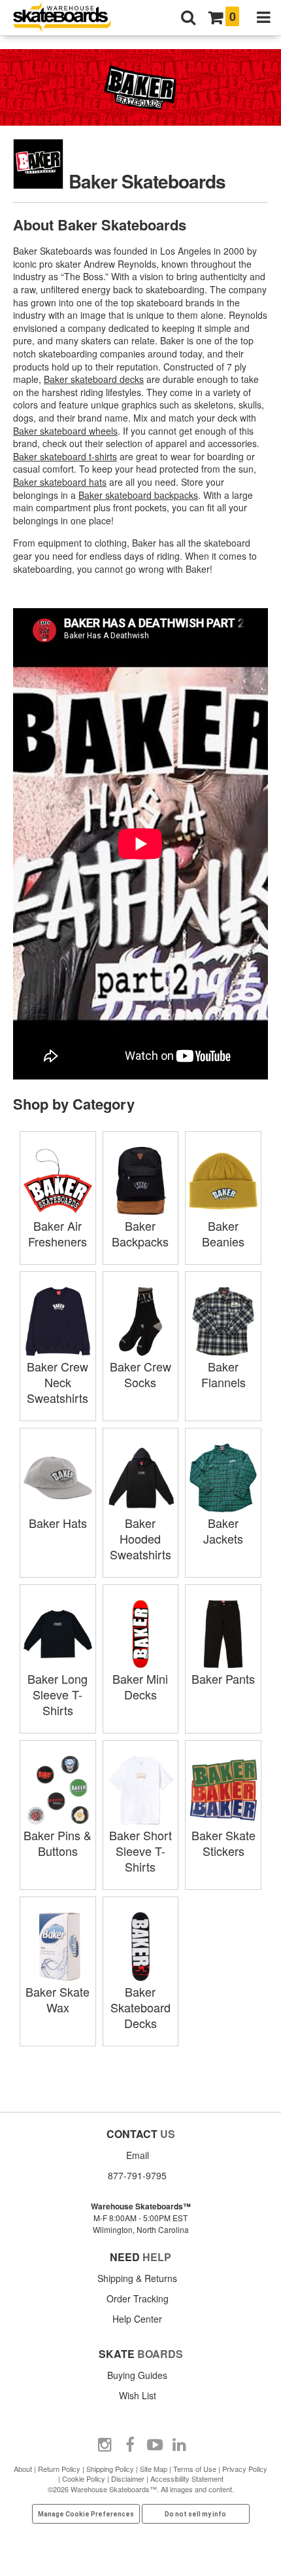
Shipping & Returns (137, 2278)
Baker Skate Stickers (223, 1843)
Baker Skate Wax (58, 1999)
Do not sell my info (195, 2514)
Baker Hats (58, 1523)
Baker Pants (223, 1678)
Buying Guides (137, 2375)
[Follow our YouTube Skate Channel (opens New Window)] (155, 2445)
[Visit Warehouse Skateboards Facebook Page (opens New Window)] (130, 2445)
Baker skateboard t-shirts (65, 456)
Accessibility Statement (187, 2478)
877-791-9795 (137, 2175)
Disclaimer (128, 2478)
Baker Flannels (223, 1374)
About (23, 2469)
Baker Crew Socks (140, 1374)
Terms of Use (195, 2469)
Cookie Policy (84, 2478)
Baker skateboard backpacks (138, 495)
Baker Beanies (223, 1233)
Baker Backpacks (140, 1233)
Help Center (137, 2319)
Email (138, 2155)
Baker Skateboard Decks (140, 2007)
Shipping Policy (110, 2469)
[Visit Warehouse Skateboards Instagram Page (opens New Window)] (105, 2445)
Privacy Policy (245, 2469)
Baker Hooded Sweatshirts (140, 1538)
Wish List (138, 2395)
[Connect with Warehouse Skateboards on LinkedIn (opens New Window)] (180, 2445)
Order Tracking (138, 2298)
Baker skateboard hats (60, 482)
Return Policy (59, 2469)
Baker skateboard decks (94, 379)
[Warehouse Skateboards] (69, 18)
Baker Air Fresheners (58, 1233)
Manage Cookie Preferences (86, 2514)
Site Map (154, 2469)
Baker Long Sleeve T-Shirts (58, 1694)
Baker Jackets (223, 1531)
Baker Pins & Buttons (58, 1843)
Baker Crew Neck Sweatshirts (58, 1382)
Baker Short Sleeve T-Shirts (140, 1851)
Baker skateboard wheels (65, 431)
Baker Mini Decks (140, 1686)
